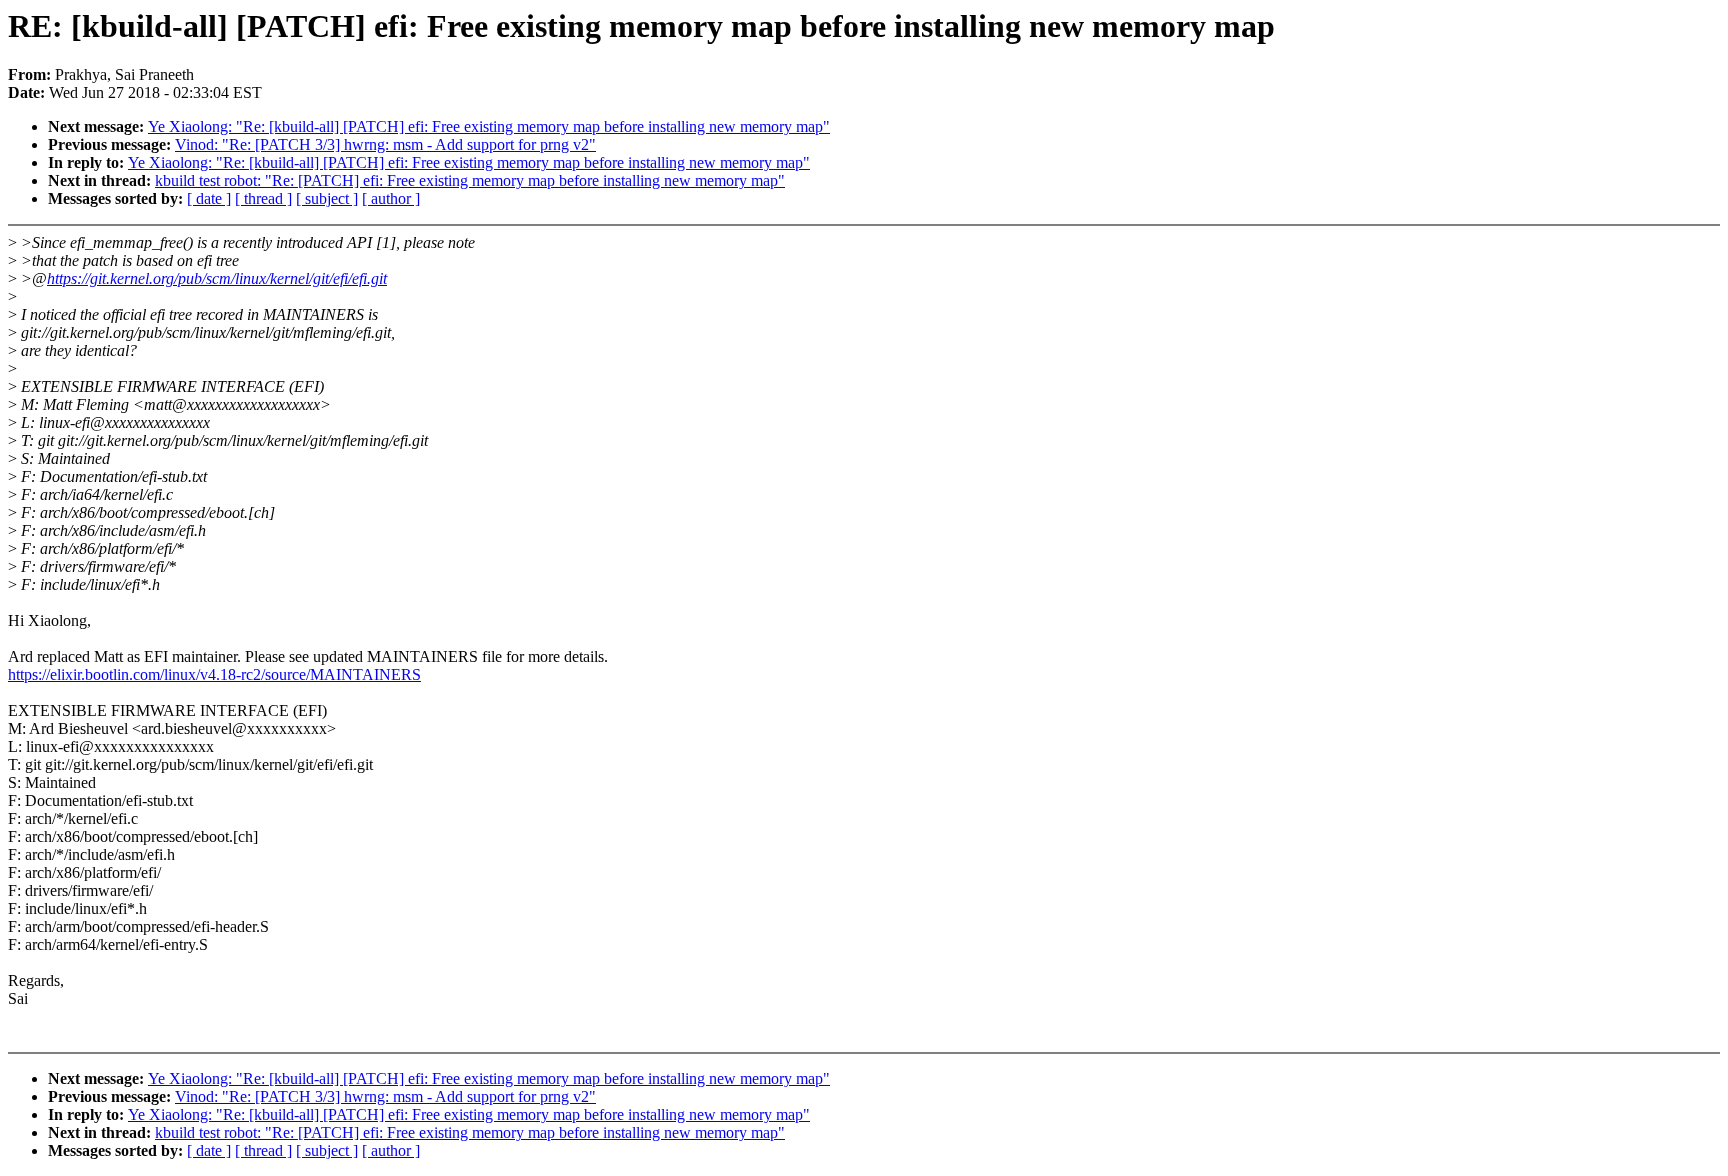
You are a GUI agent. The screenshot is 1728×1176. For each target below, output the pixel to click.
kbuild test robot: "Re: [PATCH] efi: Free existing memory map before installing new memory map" (470, 180)
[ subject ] (327, 198)
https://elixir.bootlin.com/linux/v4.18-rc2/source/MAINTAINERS (214, 674)
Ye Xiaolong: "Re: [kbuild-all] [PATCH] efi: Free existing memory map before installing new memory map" (489, 126)
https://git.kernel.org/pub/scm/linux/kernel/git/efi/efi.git (217, 278)
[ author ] (391, 198)
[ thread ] (263, 198)
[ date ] (209, 198)
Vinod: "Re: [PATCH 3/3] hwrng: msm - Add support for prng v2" (385, 144)
